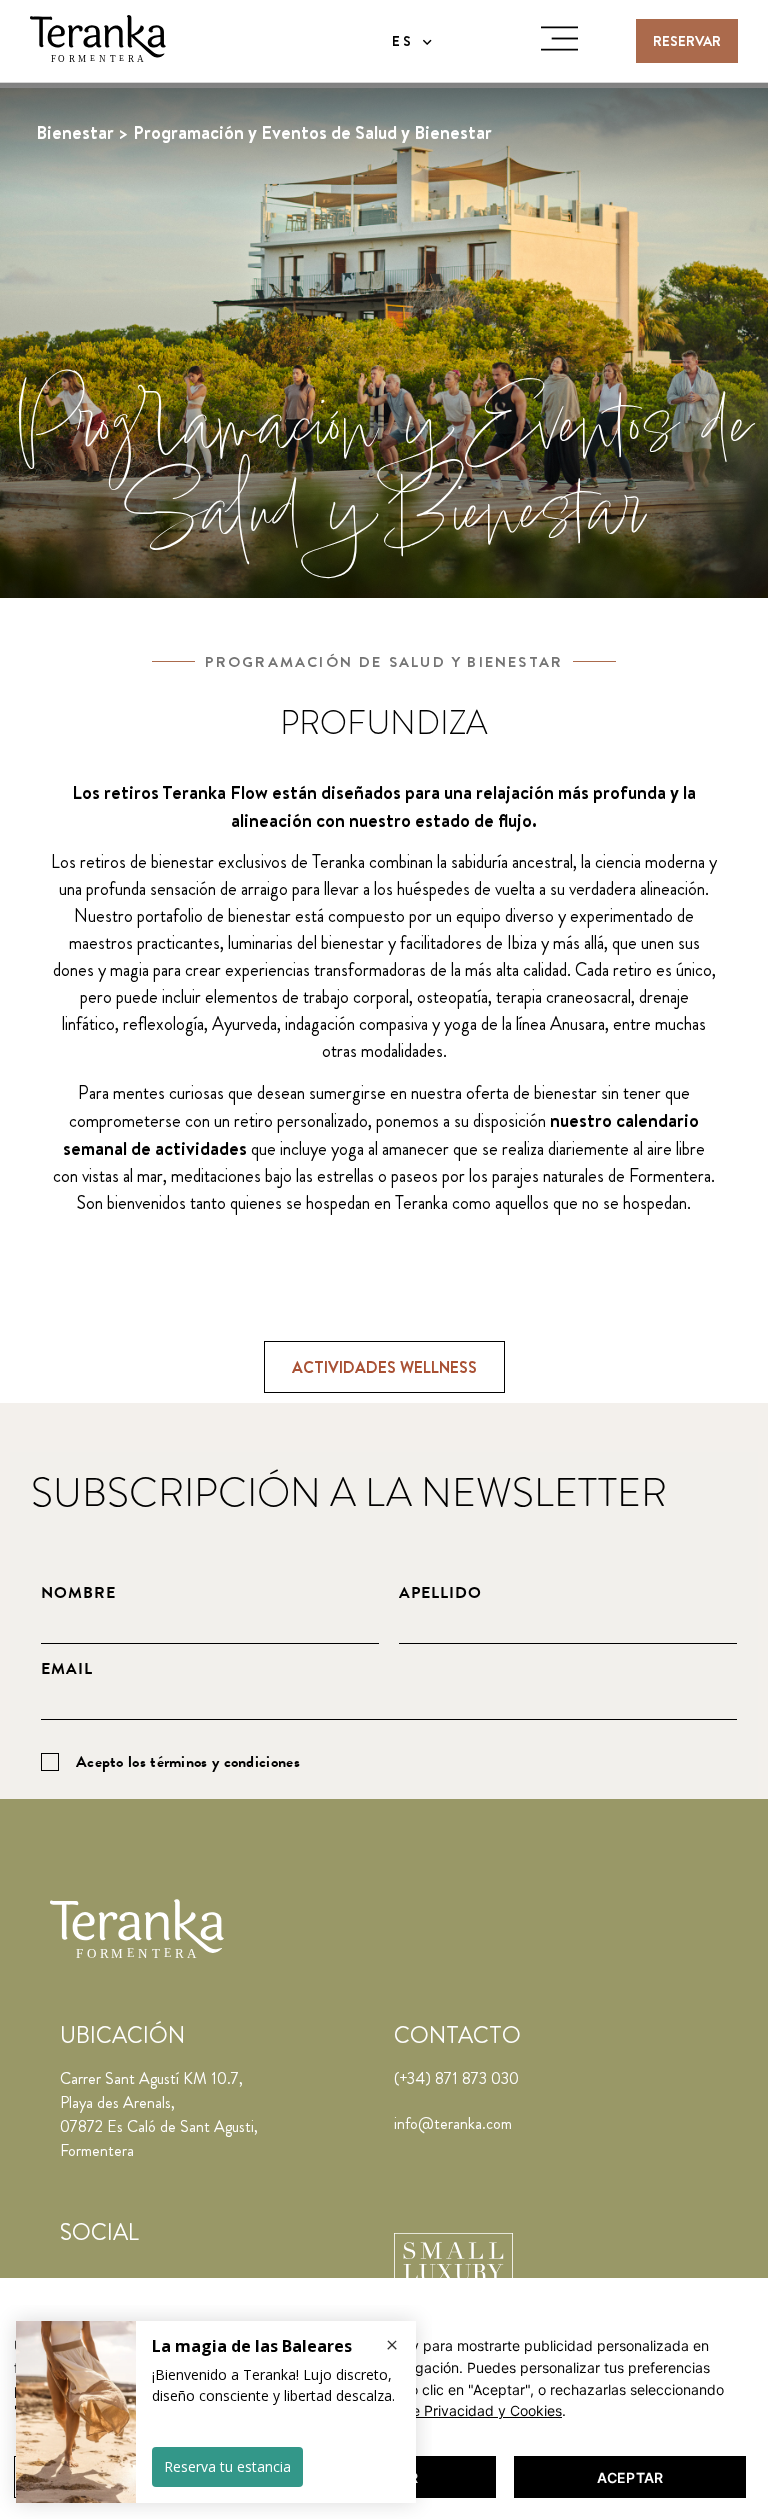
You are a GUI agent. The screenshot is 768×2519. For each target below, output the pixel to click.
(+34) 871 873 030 (456, 2078)
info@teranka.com (453, 2123)
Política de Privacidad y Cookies (457, 2410)
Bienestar (75, 132)
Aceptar (630, 2477)
